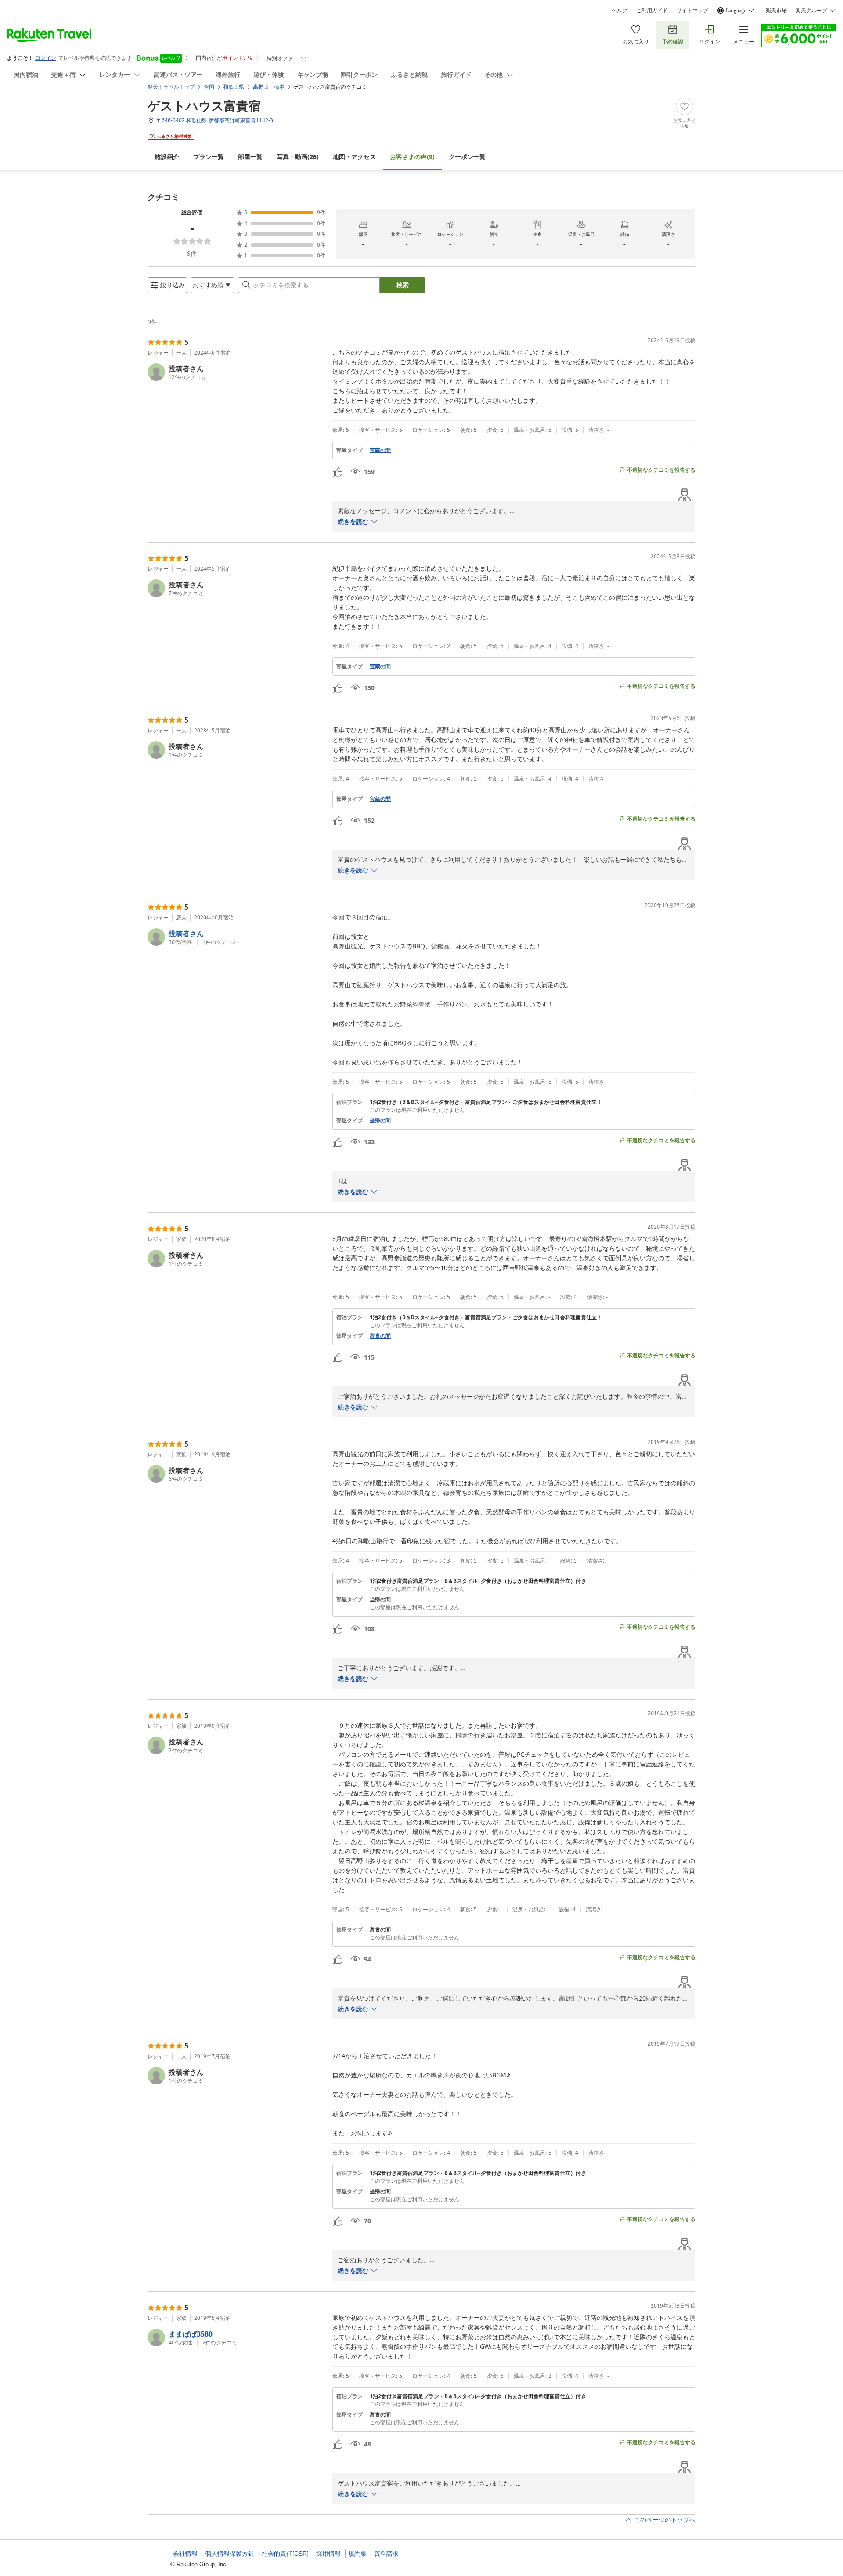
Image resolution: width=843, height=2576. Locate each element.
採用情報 (328, 2554)
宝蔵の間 (380, 450)
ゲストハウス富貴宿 (204, 105)
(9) (412, 157)
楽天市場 (776, 11)
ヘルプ (620, 11)
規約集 (357, 2554)
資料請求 (386, 2554)
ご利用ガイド (652, 11)
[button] (236, 372)
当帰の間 (380, 1121)
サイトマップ (692, 11)
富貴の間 (380, 1336)
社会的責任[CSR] (285, 2554)
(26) (298, 157)
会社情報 (185, 2554)
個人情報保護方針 (230, 2554)
